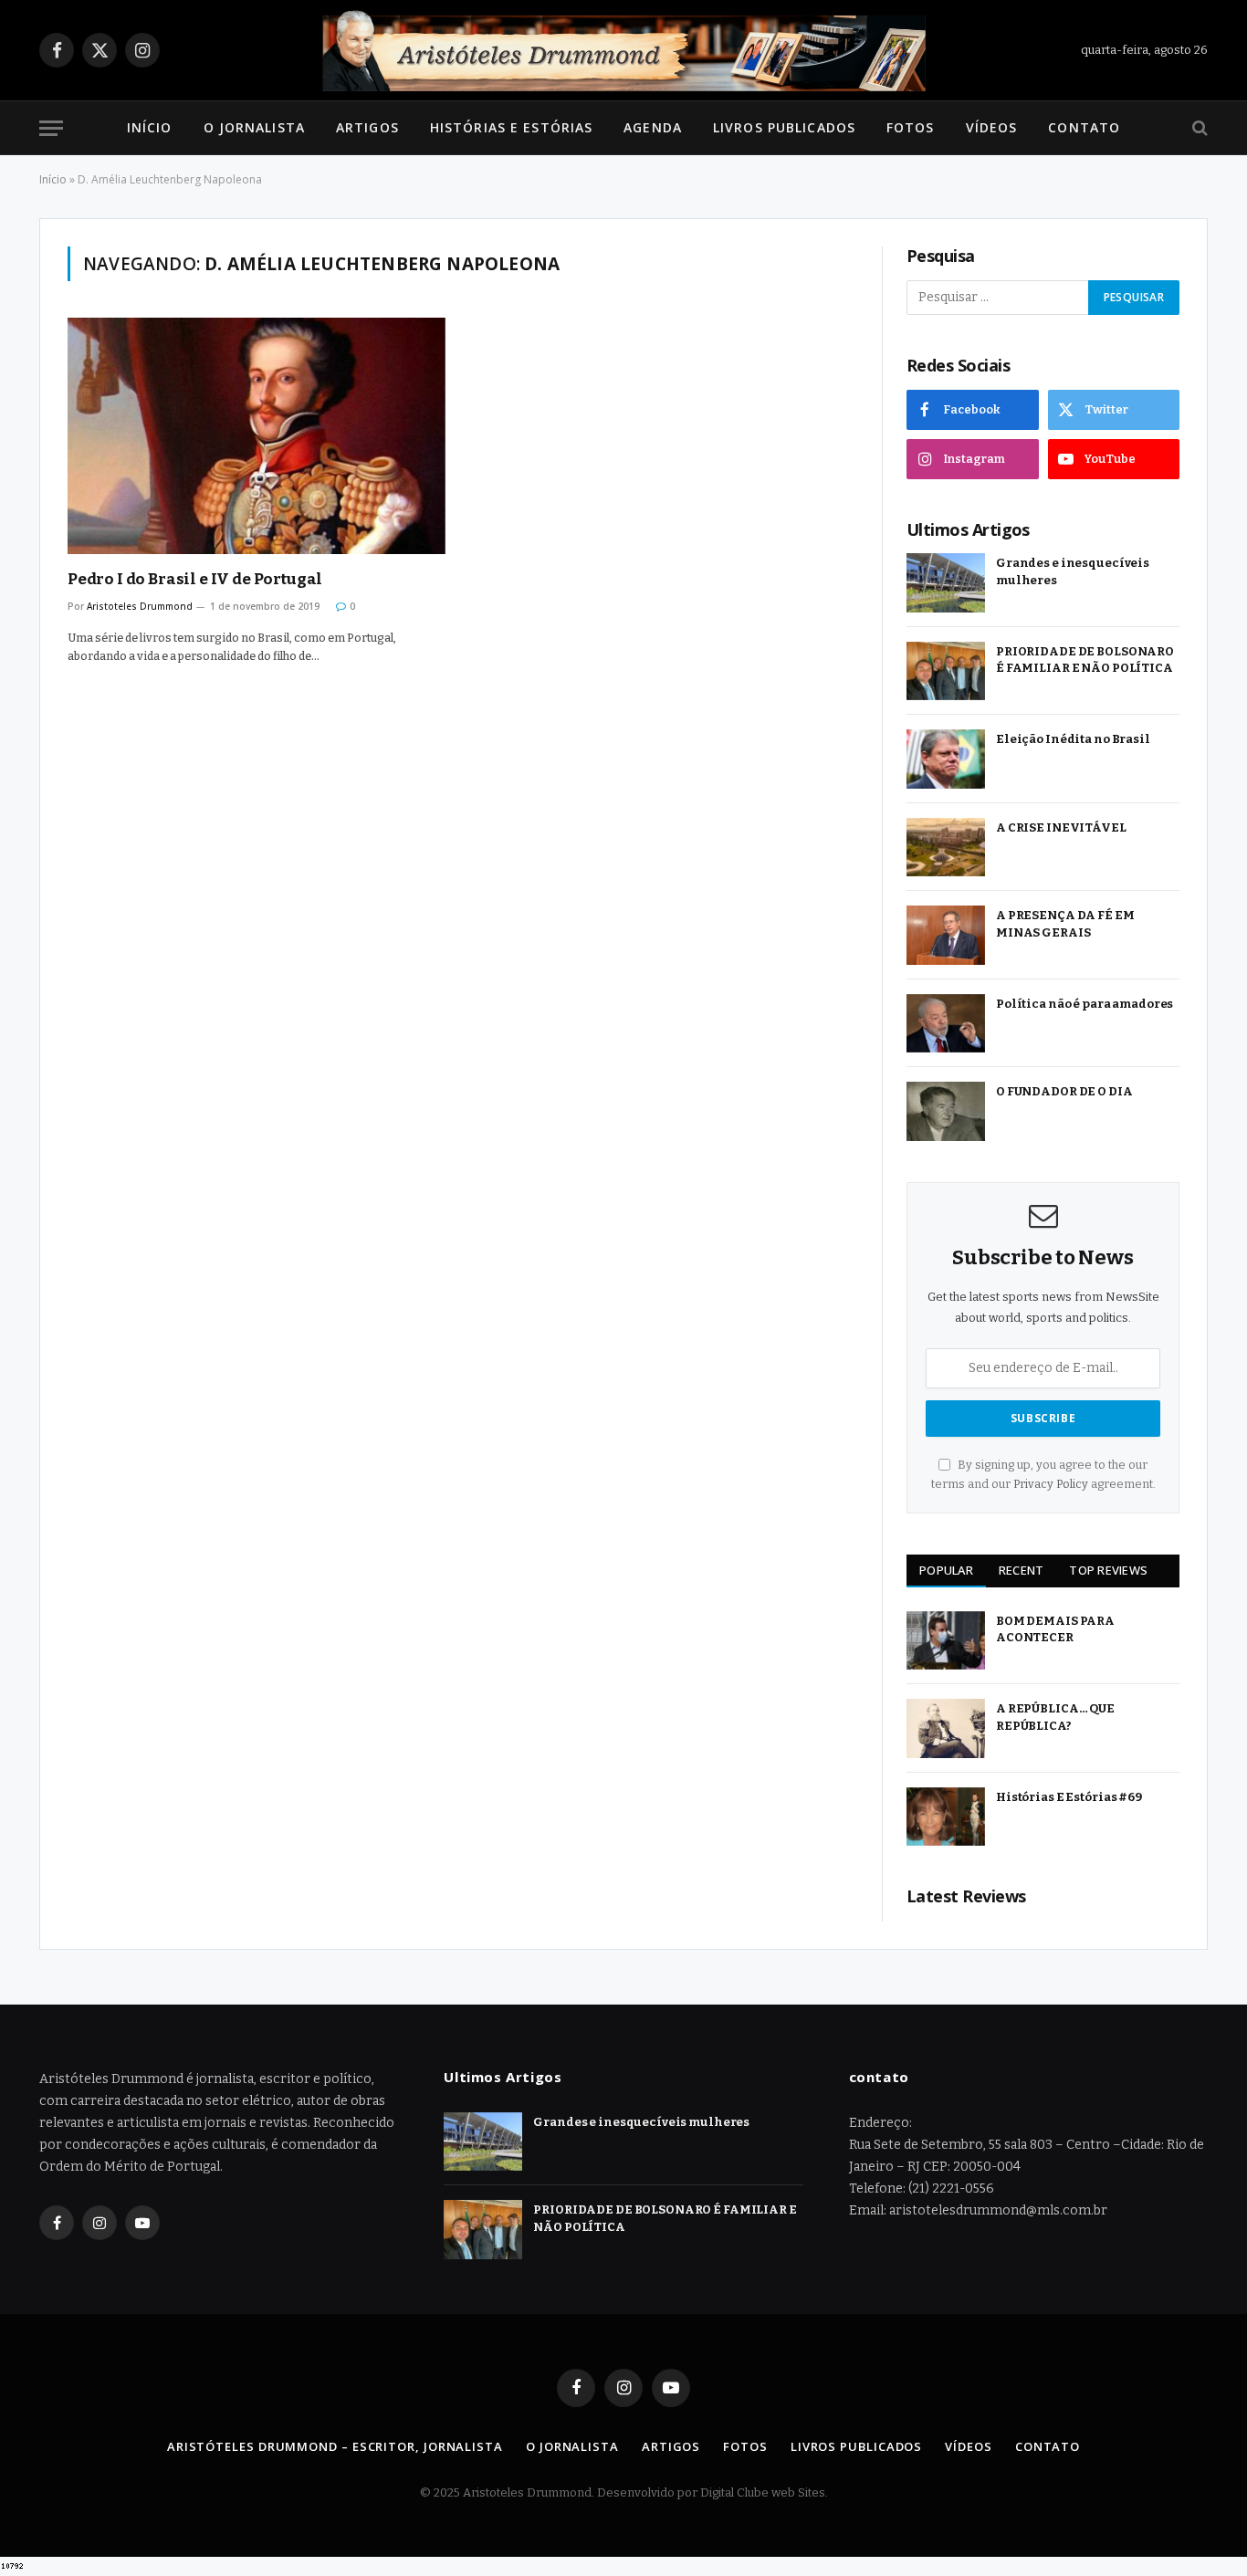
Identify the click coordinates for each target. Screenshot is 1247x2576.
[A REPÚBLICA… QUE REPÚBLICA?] (946, 1728)
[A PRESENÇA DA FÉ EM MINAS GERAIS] (946, 935)
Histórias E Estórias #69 (1069, 1797)
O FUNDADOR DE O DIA (1064, 1091)
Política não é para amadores (1085, 1004)
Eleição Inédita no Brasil (1073, 739)
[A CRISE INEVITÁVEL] (946, 848)
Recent (1022, 1570)
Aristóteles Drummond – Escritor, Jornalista (335, 2446)
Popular (946, 1570)
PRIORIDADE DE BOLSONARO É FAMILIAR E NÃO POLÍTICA (1085, 660)
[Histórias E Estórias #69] (946, 1817)
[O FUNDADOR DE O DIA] (946, 1111)
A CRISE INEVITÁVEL (1061, 827)
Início (150, 127)
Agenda (653, 127)
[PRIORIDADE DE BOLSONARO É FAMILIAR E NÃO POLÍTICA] (946, 671)
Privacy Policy (1051, 1484)
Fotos (911, 127)
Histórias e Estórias (511, 127)
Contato (1084, 127)
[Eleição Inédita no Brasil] (946, 759)
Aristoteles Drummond (140, 606)
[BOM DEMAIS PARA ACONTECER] (946, 1641)
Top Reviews (1108, 1570)
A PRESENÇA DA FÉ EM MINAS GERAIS (1065, 924)
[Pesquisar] (1198, 128)
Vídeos (992, 127)
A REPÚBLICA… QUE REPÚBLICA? (1055, 1717)
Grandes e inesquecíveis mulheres (1073, 571)
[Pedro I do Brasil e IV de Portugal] (257, 436)
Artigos (367, 127)
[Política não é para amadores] (946, 1024)
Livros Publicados (784, 127)
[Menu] (51, 128)
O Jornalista (254, 127)
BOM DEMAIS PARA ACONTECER (1055, 1629)
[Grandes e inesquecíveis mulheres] (946, 583)
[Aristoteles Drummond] (623, 50)
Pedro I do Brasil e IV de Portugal (195, 579)
